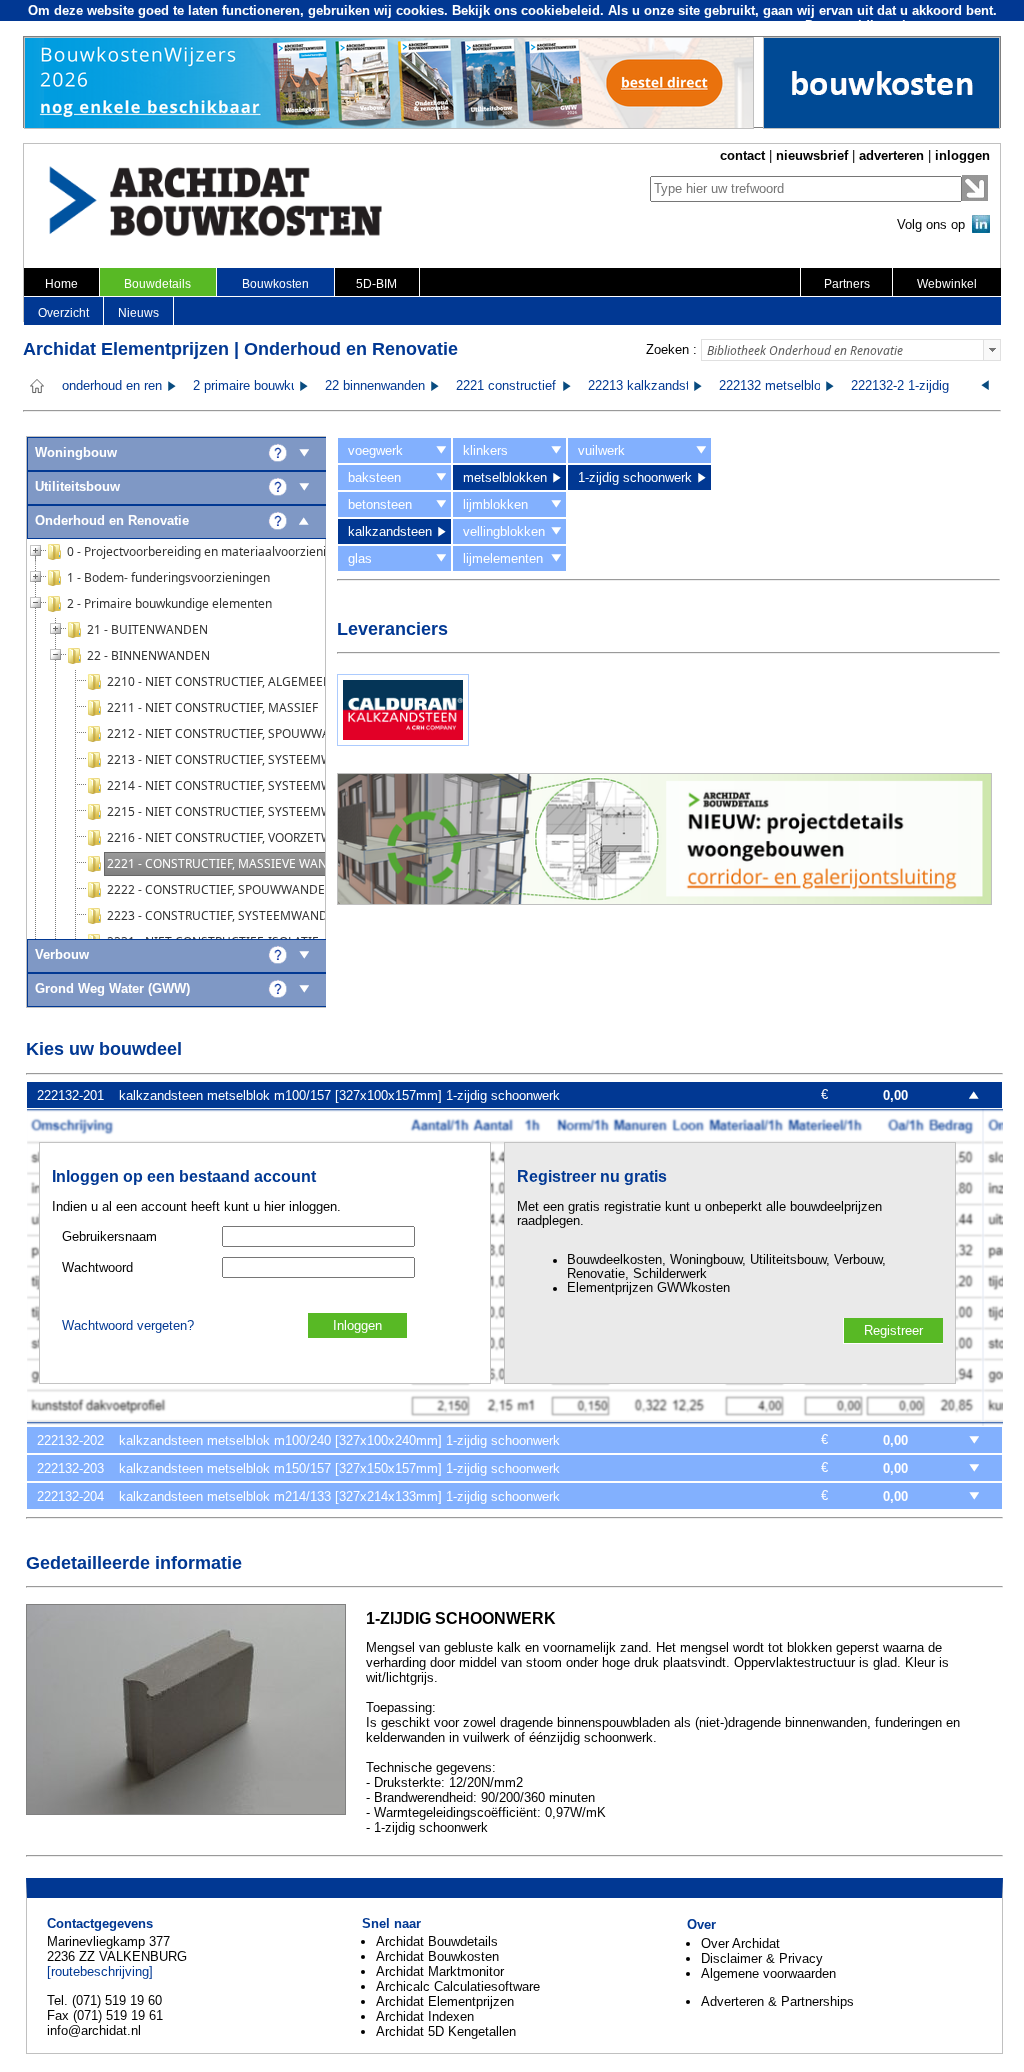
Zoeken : (671, 349)
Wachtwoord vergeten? (128, 1326)
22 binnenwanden (375, 386)
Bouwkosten (275, 284)
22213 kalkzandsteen (649, 386)
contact (742, 155)
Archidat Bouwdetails (437, 1941)
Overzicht (63, 313)
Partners (847, 284)
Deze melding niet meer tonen (898, 25)
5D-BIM (376, 284)
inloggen (962, 155)
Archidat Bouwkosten (437, 1956)
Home (61, 284)
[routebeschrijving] (100, 1971)
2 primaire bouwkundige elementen (293, 386)
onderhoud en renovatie (129, 386)
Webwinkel (947, 284)
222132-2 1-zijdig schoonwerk (936, 386)
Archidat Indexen (425, 2016)
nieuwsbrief (812, 155)
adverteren (891, 155)
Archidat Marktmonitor (440, 1971)
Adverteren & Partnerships (777, 2001)
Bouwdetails (157, 284)
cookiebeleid (560, 10)
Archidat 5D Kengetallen (446, 2031)
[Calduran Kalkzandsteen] (403, 741)
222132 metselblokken (784, 386)
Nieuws (138, 313)
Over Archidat (740, 1943)
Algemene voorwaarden (768, 1973)
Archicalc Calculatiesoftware (458, 1986)
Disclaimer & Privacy (762, 1958)
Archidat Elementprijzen (445, 2001)
